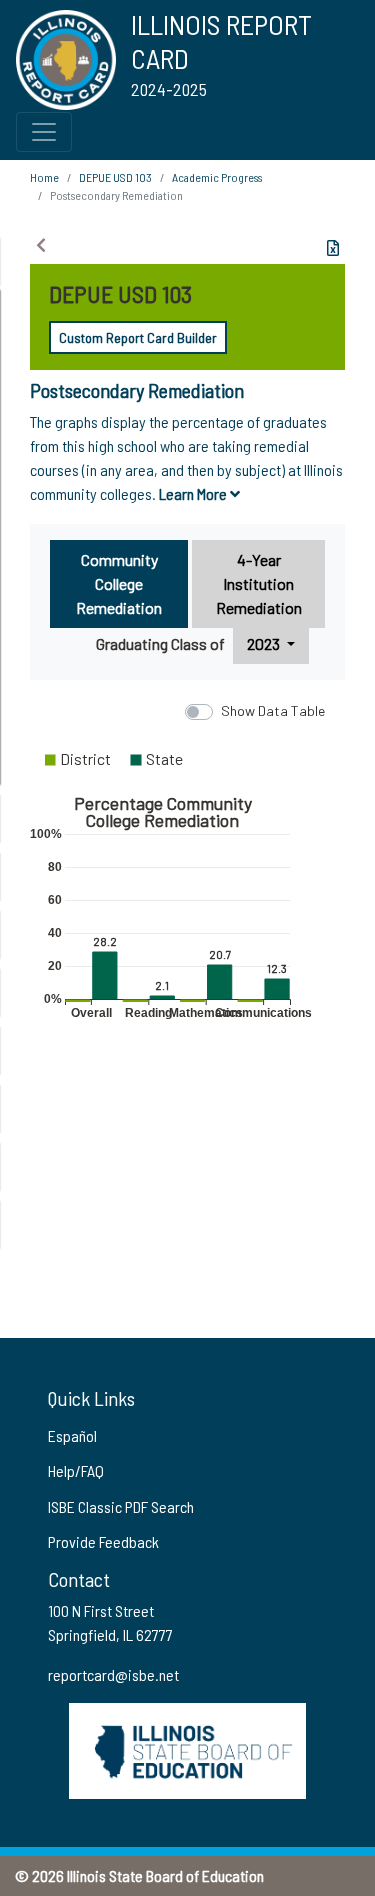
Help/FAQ (76, 1470)
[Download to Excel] (333, 248)
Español (72, 1435)
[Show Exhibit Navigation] (41, 245)
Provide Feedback (103, 1541)
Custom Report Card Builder (138, 337)
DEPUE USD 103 (115, 177)
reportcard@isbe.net (113, 1674)
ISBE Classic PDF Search (121, 1506)
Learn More (194, 493)
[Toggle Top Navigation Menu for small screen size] (44, 132)
